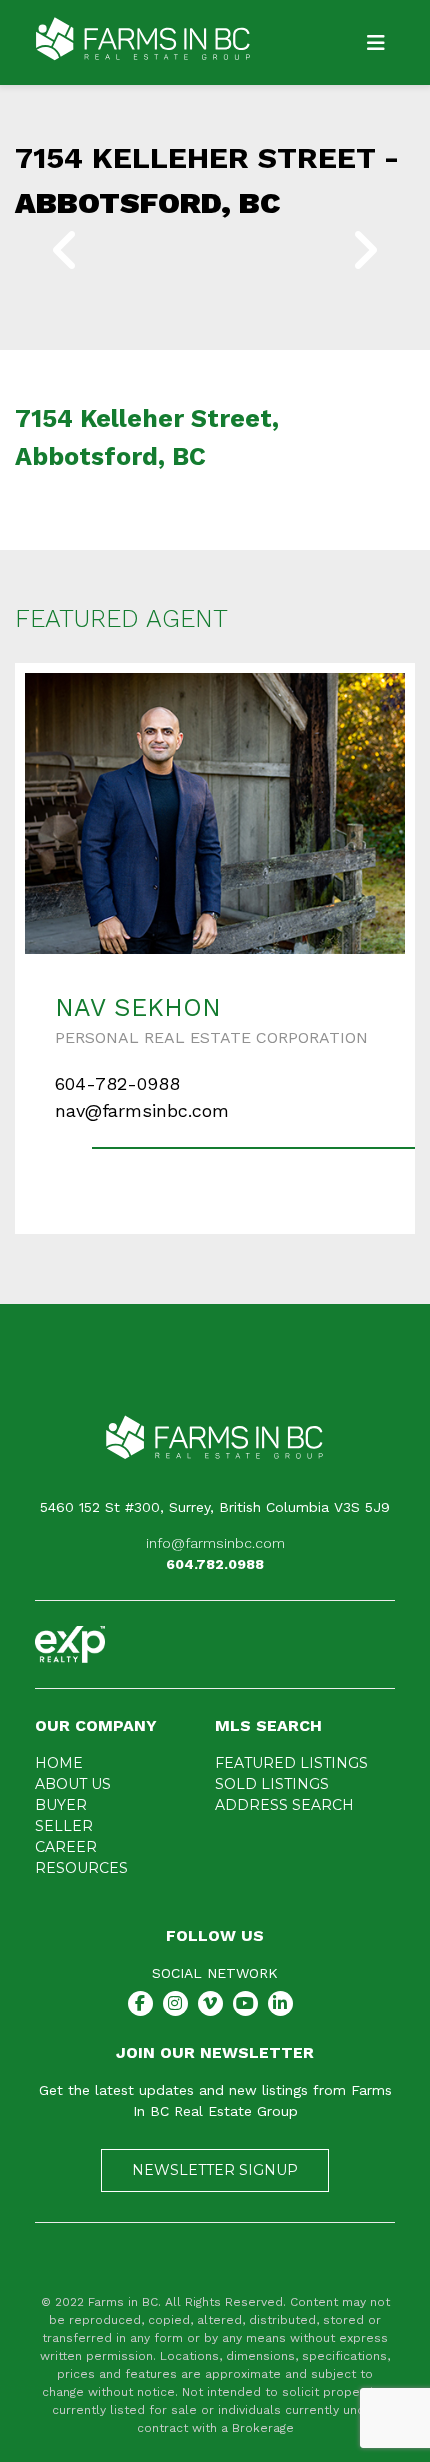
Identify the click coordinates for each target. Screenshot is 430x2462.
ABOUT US (73, 1784)
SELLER (64, 1826)
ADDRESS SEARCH (284, 1805)
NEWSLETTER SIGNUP (215, 2170)
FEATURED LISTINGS (291, 1763)
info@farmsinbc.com (215, 1543)
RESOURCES (81, 1868)
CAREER (66, 1847)
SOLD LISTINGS (272, 1784)
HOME (59, 1763)
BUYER (61, 1805)
